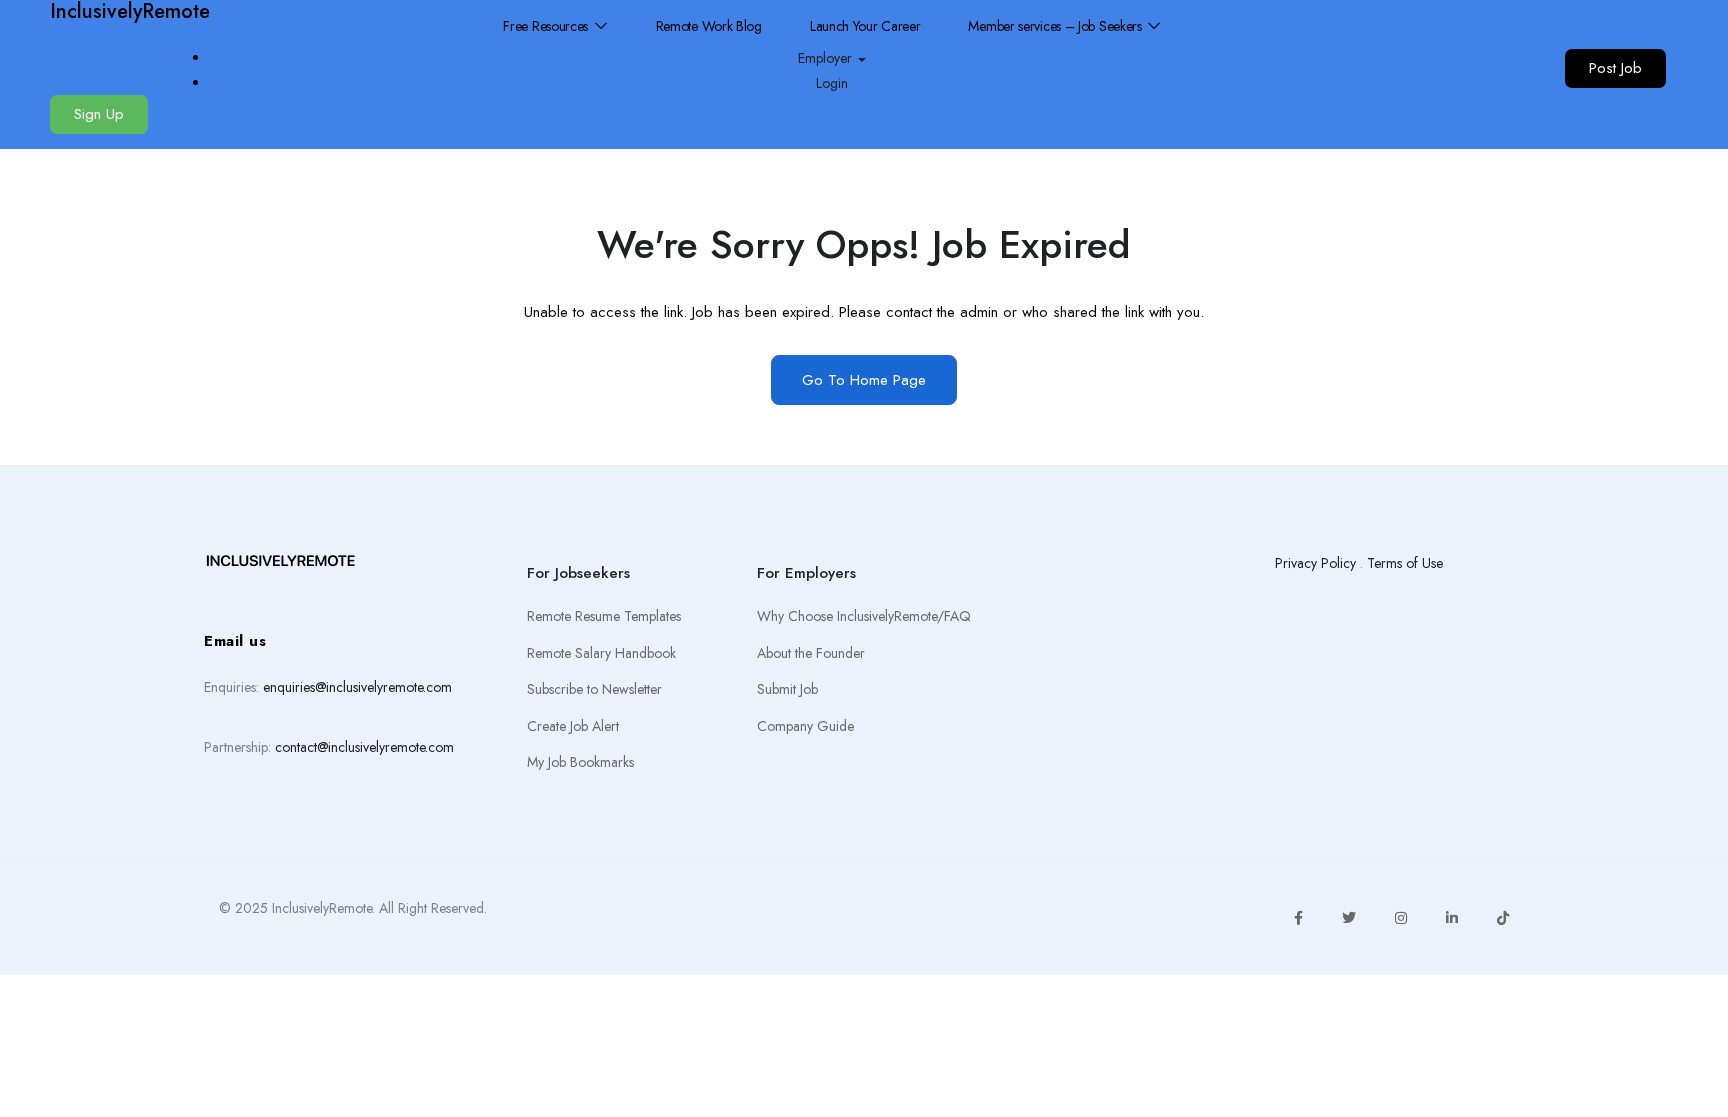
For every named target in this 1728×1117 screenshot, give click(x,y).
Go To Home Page (864, 380)
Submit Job (787, 689)
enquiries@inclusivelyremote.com (357, 687)
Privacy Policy (1315, 563)
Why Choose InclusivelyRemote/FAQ (864, 616)
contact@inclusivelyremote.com (364, 747)
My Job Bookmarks (580, 762)
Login (832, 83)
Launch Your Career (865, 26)
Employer (827, 58)
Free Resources (547, 26)
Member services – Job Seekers (1056, 26)
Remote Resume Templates (604, 616)
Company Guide (805, 726)
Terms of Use (1405, 563)
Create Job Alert (573, 726)
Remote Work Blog (709, 26)
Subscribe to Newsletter (594, 689)
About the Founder (811, 653)
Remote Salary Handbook (601, 653)
